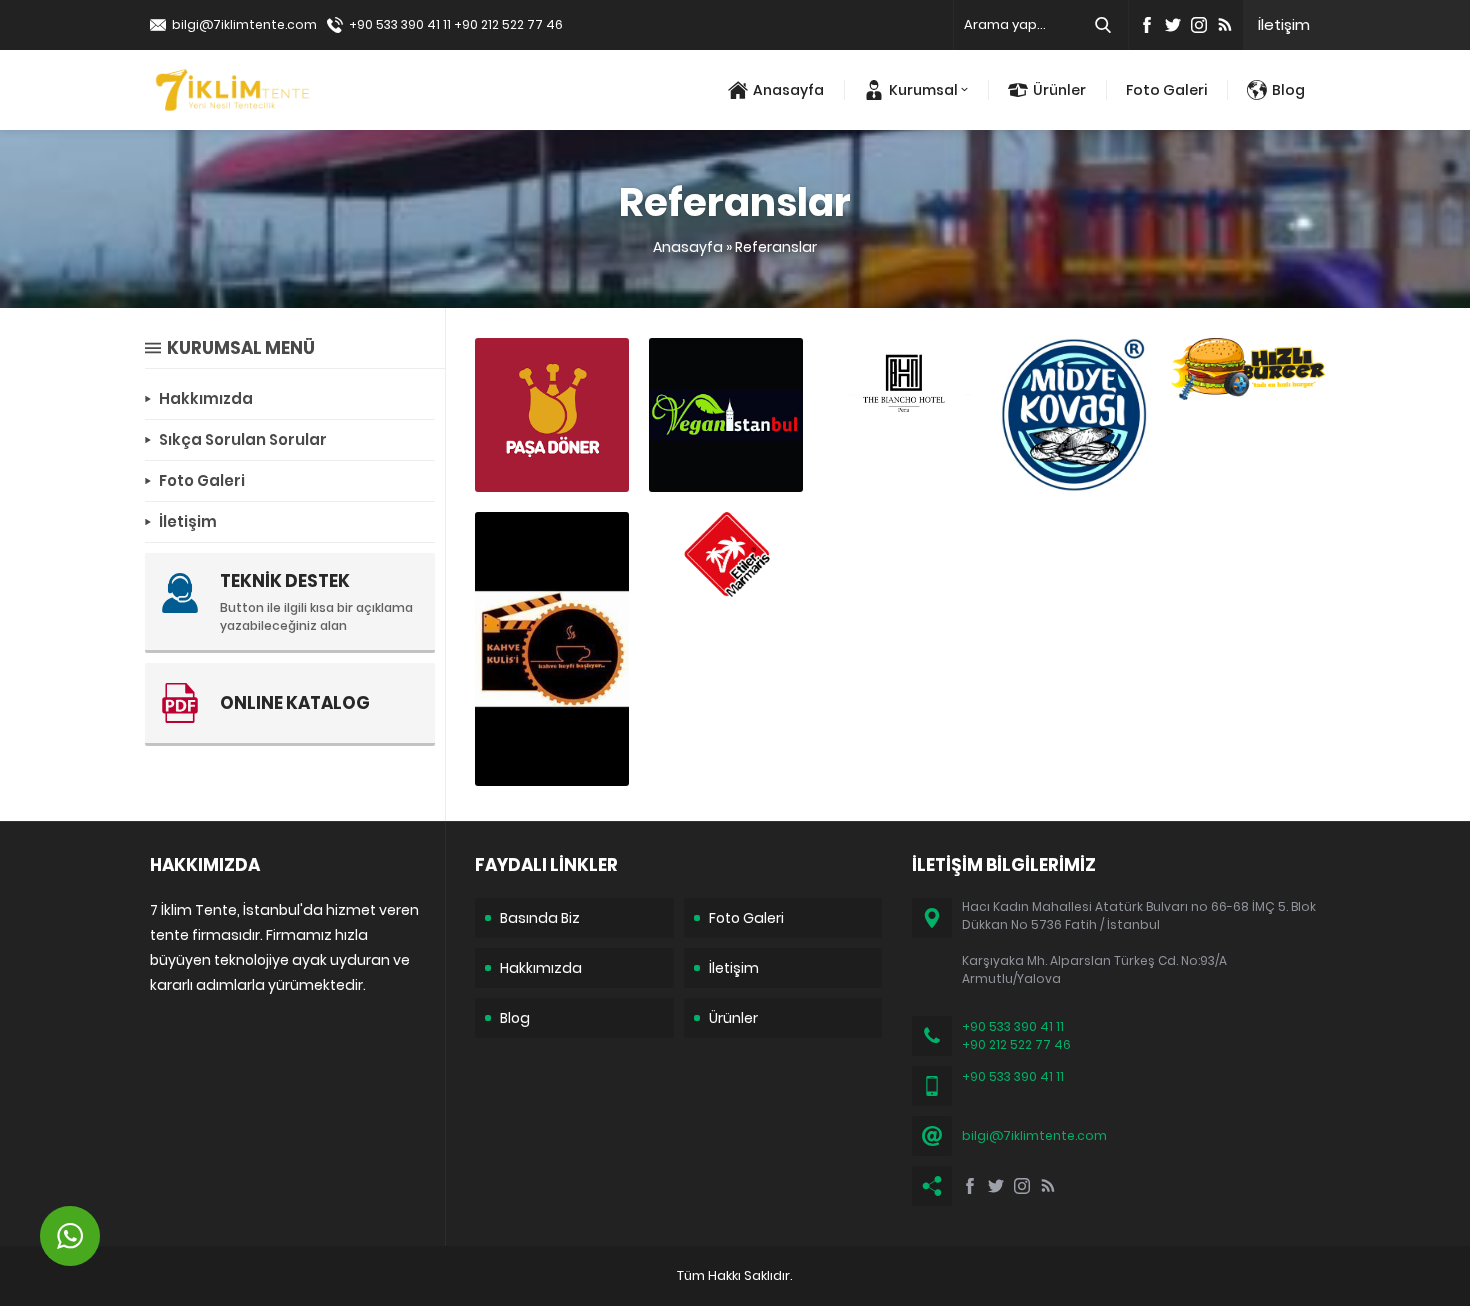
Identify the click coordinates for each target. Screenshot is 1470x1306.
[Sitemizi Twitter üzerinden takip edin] (1173, 25)
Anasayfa (688, 247)
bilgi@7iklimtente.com (244, 24)
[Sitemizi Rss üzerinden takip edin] (1225, 25)
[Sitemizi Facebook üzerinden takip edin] (1147, 25)
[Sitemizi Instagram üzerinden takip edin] (1199, 25)
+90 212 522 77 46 (508, 24)
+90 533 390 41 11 (400, 24)
